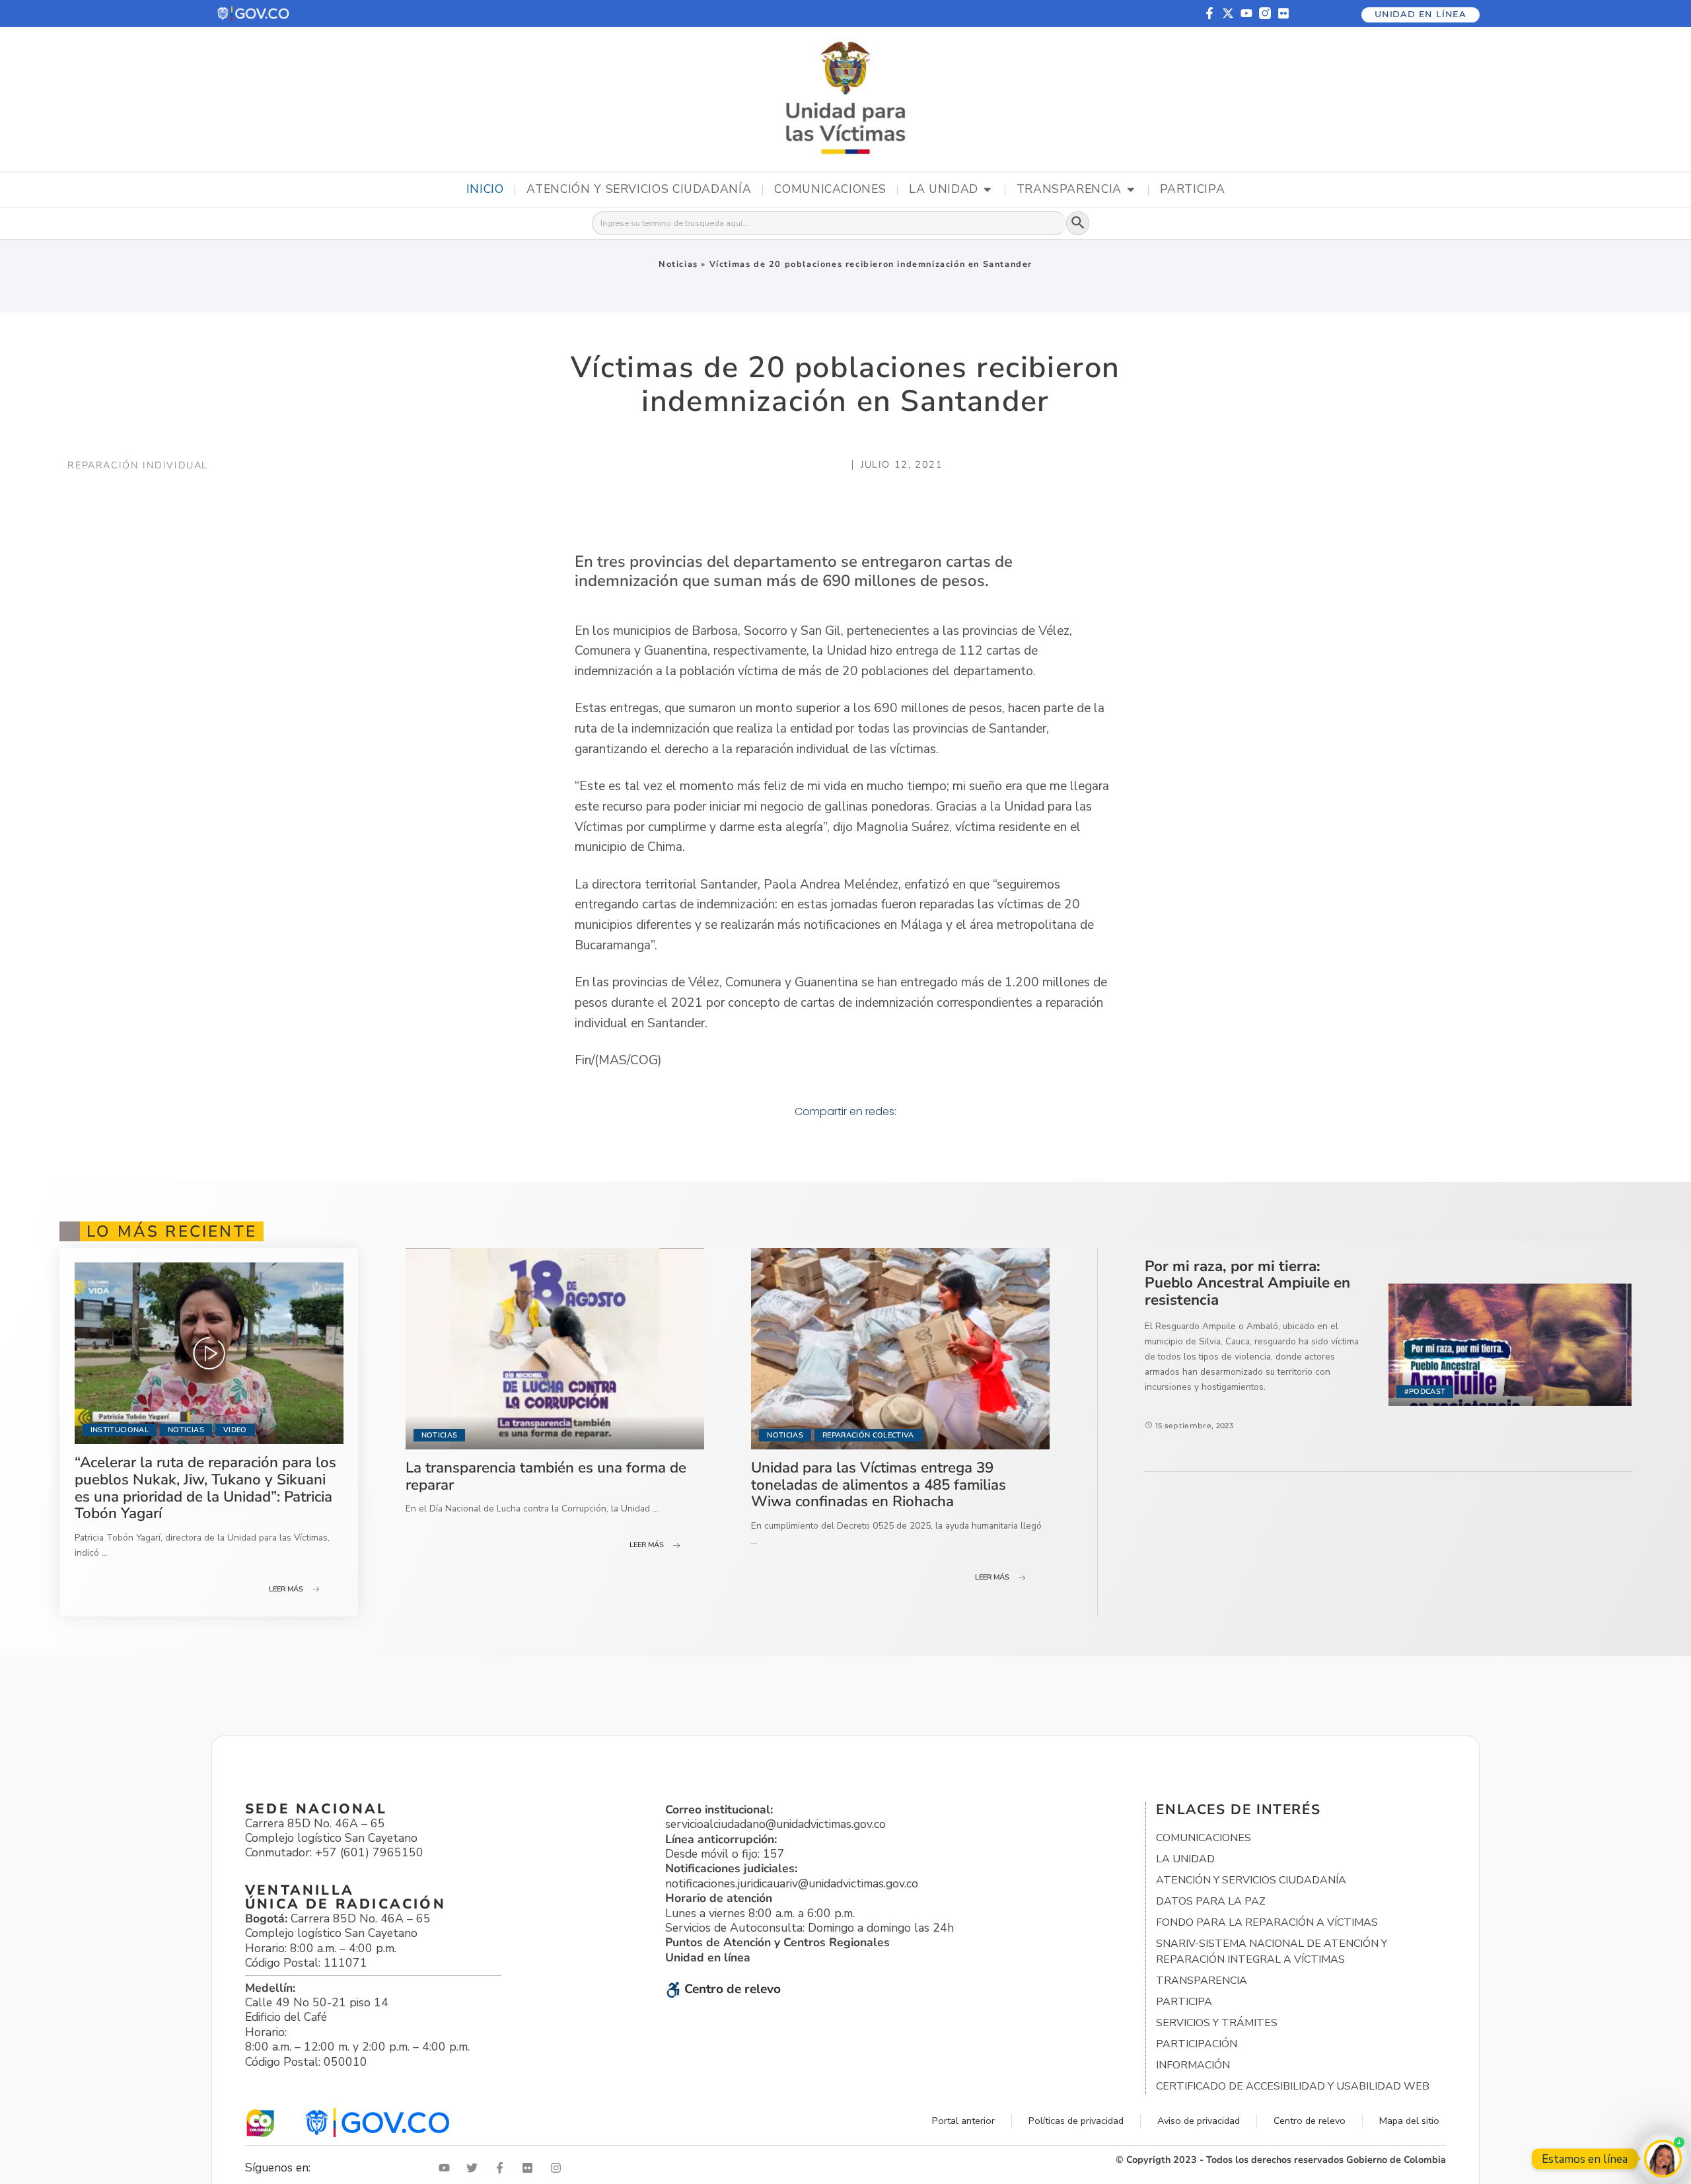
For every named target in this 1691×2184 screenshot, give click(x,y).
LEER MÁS (286, 1589)
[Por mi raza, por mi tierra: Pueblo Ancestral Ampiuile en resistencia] (1510, 1344)
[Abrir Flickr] (530, 2168)
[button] (254, 14)
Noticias (678, 264)
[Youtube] (1246, 13)
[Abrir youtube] (447, 2168)
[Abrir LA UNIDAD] (988, 190)
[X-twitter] (1228, 13)
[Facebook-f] (1209, 13)
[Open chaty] (1663, 2159)
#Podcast (1425, 1392)
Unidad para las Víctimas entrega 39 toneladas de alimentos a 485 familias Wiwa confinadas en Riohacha (879, 1484)
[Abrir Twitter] (475, 2168)
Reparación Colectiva (868, 1435)
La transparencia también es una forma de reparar (546, 1476)
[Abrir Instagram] (559, 2168)
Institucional (120, 1430)
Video (235, 1430)
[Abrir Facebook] (503, 2168)
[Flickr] (1283, 13)
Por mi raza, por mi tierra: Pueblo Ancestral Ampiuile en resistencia (1247, 1283)
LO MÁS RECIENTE (172, 1231)
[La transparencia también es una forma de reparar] (555, 1349)
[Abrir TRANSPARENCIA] (1131, 190)
